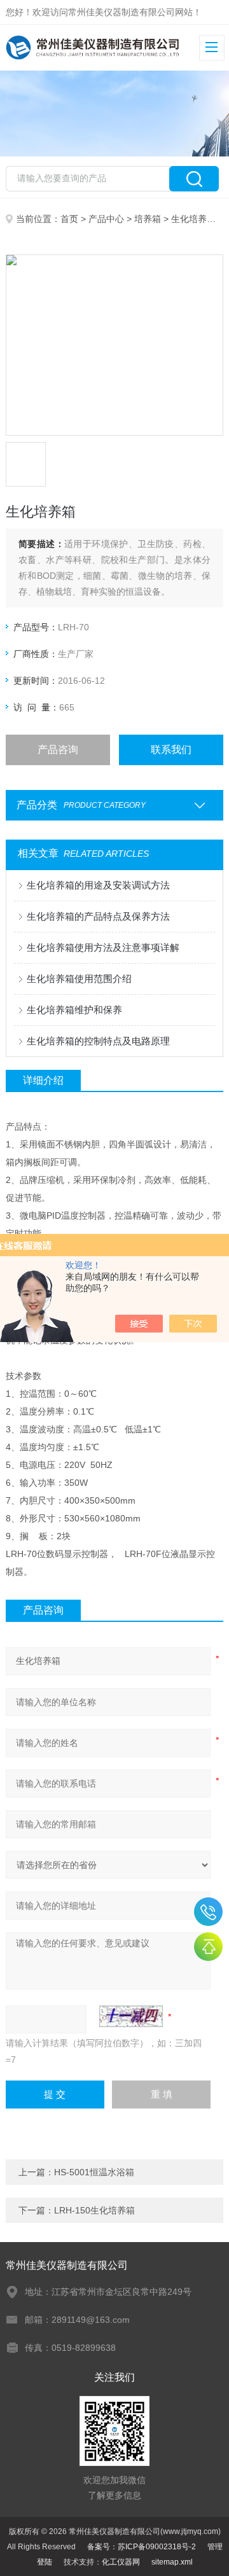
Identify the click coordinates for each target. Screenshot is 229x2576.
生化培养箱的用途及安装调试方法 (98, 885)
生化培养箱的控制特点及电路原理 (98, 1041)
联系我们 (171, 750)
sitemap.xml (172, 2562)
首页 (69, 219)
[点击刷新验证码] (131, 2016)
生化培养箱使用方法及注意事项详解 (103, 947)
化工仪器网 (121, 2562)
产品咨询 (58, 750)
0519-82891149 (208, 1912)
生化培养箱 (193, 219)
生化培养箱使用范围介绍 (79, 979)
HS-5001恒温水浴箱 (94, 2172)
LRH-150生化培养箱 (94, 2210)
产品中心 (106, 219)
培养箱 (148, 219)
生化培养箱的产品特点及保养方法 (98, 916)
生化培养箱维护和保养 (74, 1010)
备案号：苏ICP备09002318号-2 (142, 2547)
